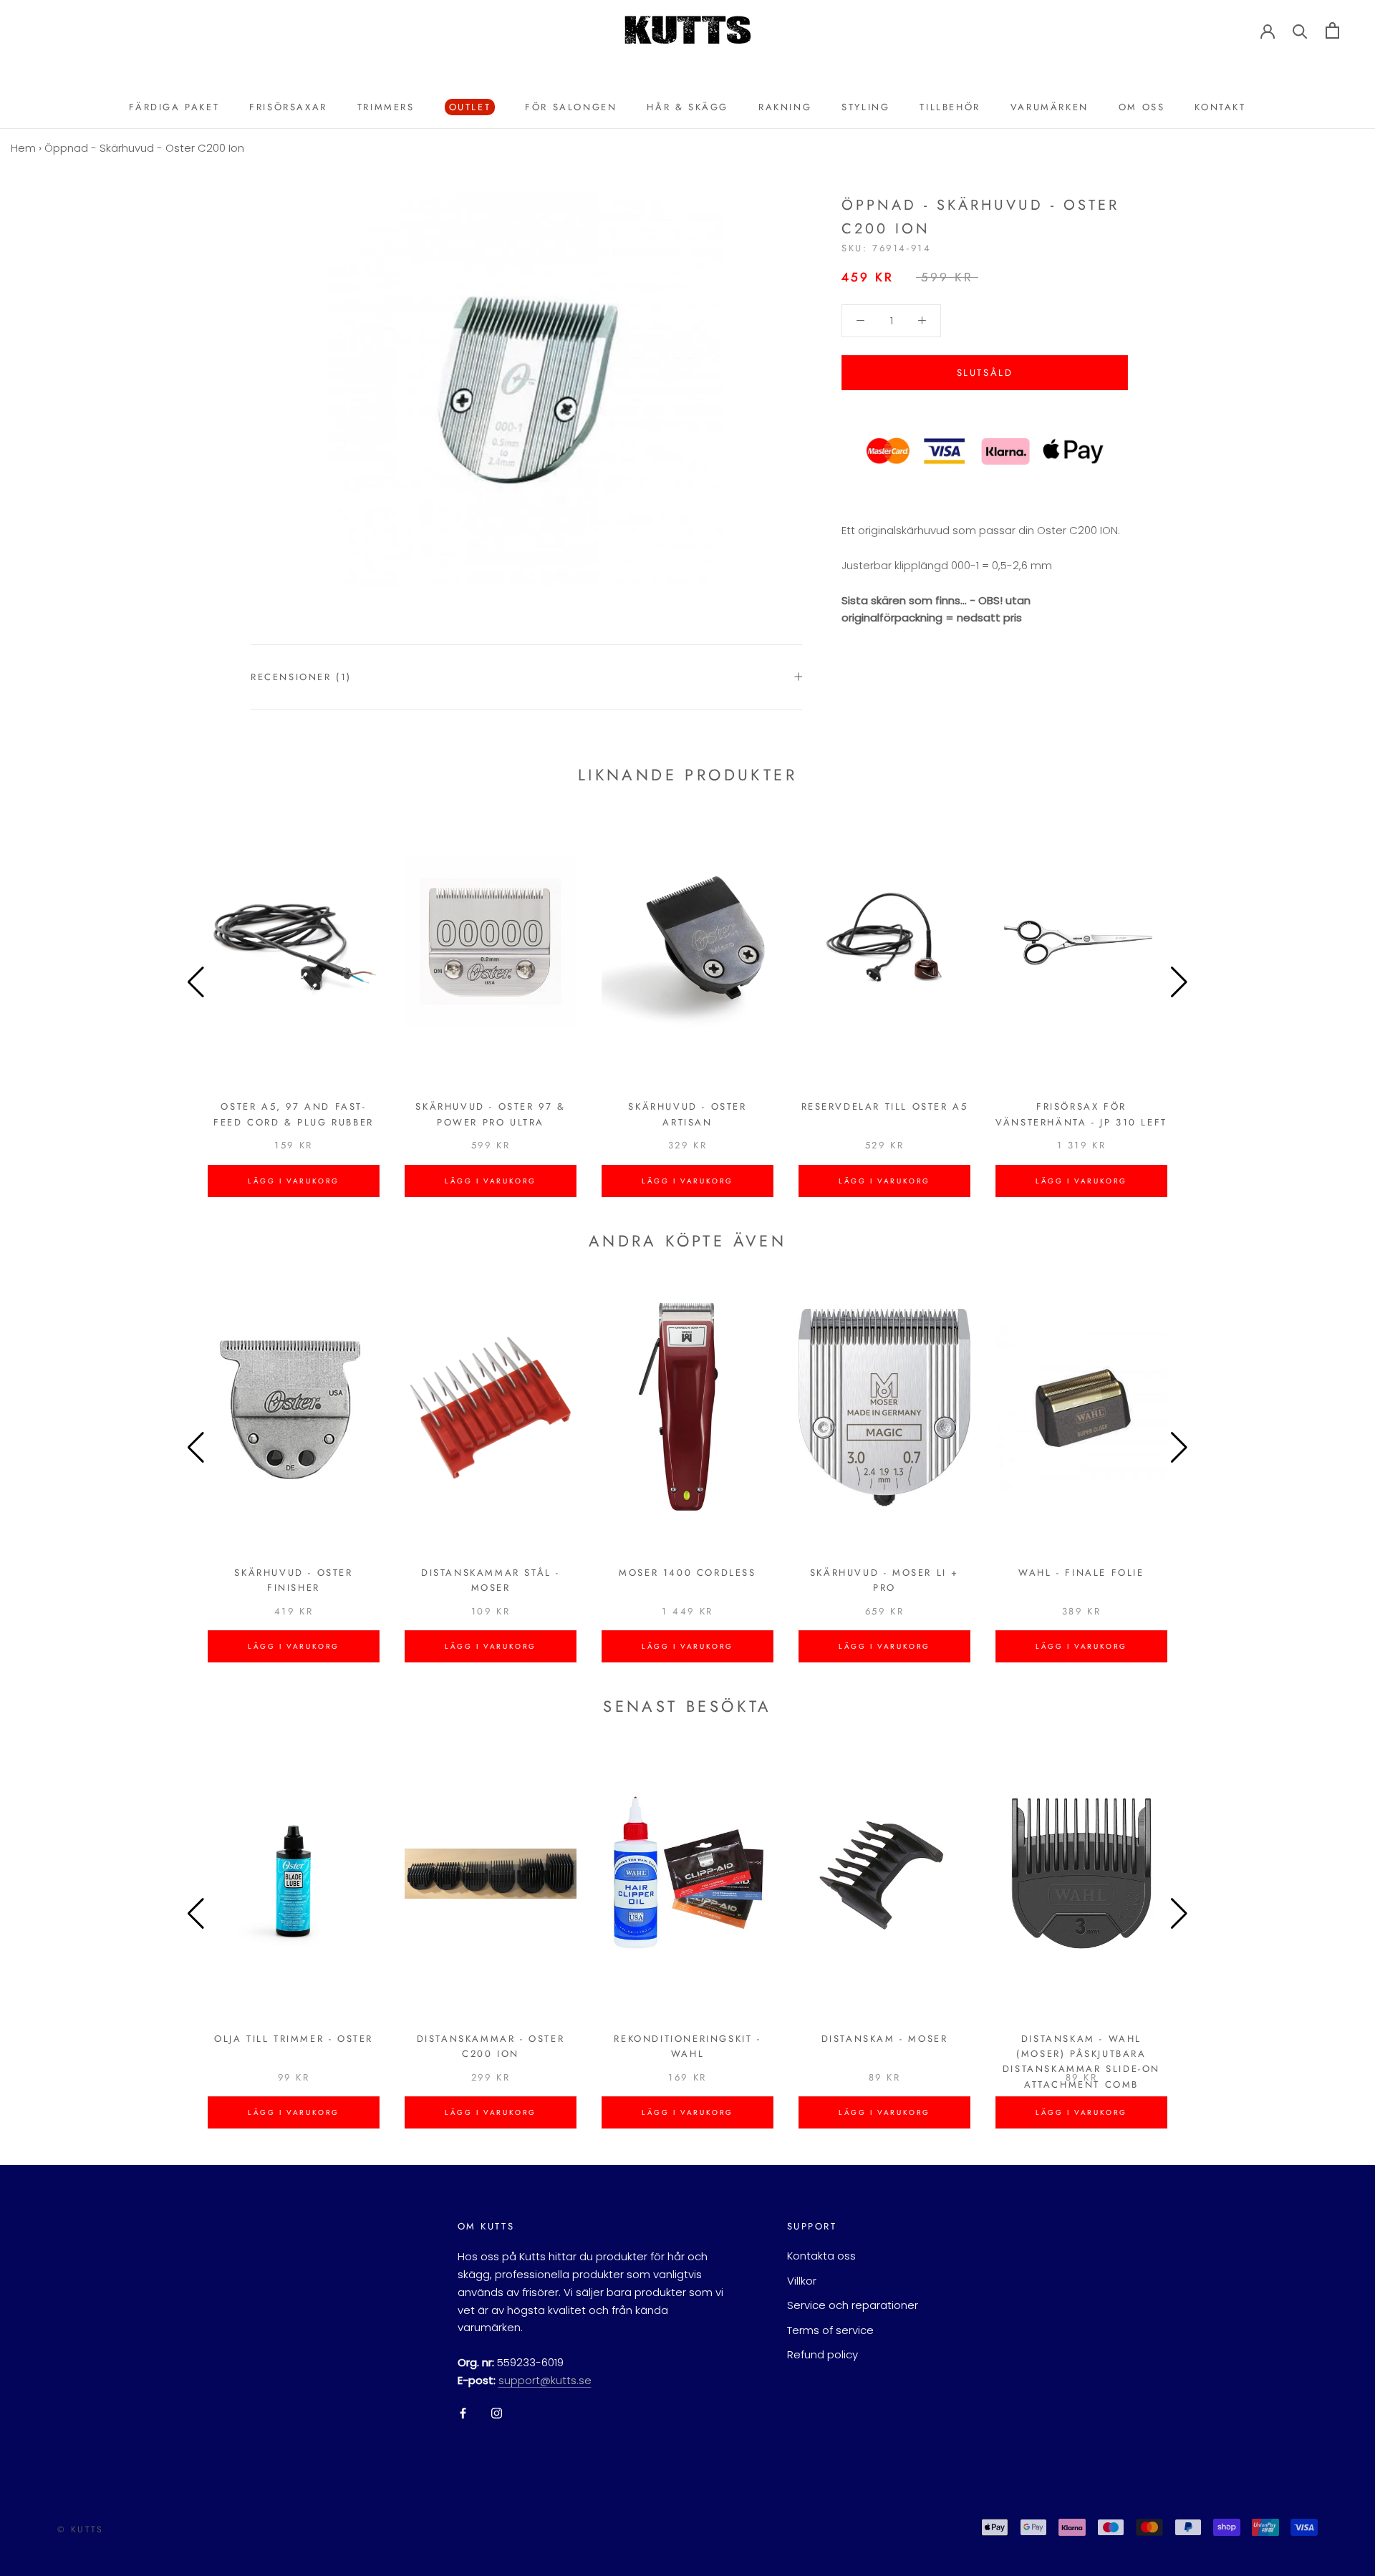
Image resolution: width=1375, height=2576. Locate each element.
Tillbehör (950, 107)
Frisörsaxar (288, 107)
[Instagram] (497, 2413)
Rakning (785, 107)
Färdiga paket (174, 107)
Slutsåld (985, 373)
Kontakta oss (821, 2256)
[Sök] (1300, 30)
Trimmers (386, 107)
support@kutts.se (545, 2380)
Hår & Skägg (687, 107)
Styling (865, 107)
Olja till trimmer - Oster (294, 2039)
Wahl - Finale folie (1081, 1573)
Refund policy (822, 2354)
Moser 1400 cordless (687, 1573)
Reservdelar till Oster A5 (885, 1107)
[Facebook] (463, 2413)
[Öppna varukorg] (1332, 30)
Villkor (802, 2281)
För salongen (571, 107)
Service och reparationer (853, 2305)
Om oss (1142, 107)
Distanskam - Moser (885, 2039)
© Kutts (81, 2529)
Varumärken (1050, 107)
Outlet (468, 108)
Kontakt (1220, 107)
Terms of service (830, 2330)
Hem (23, 148)
